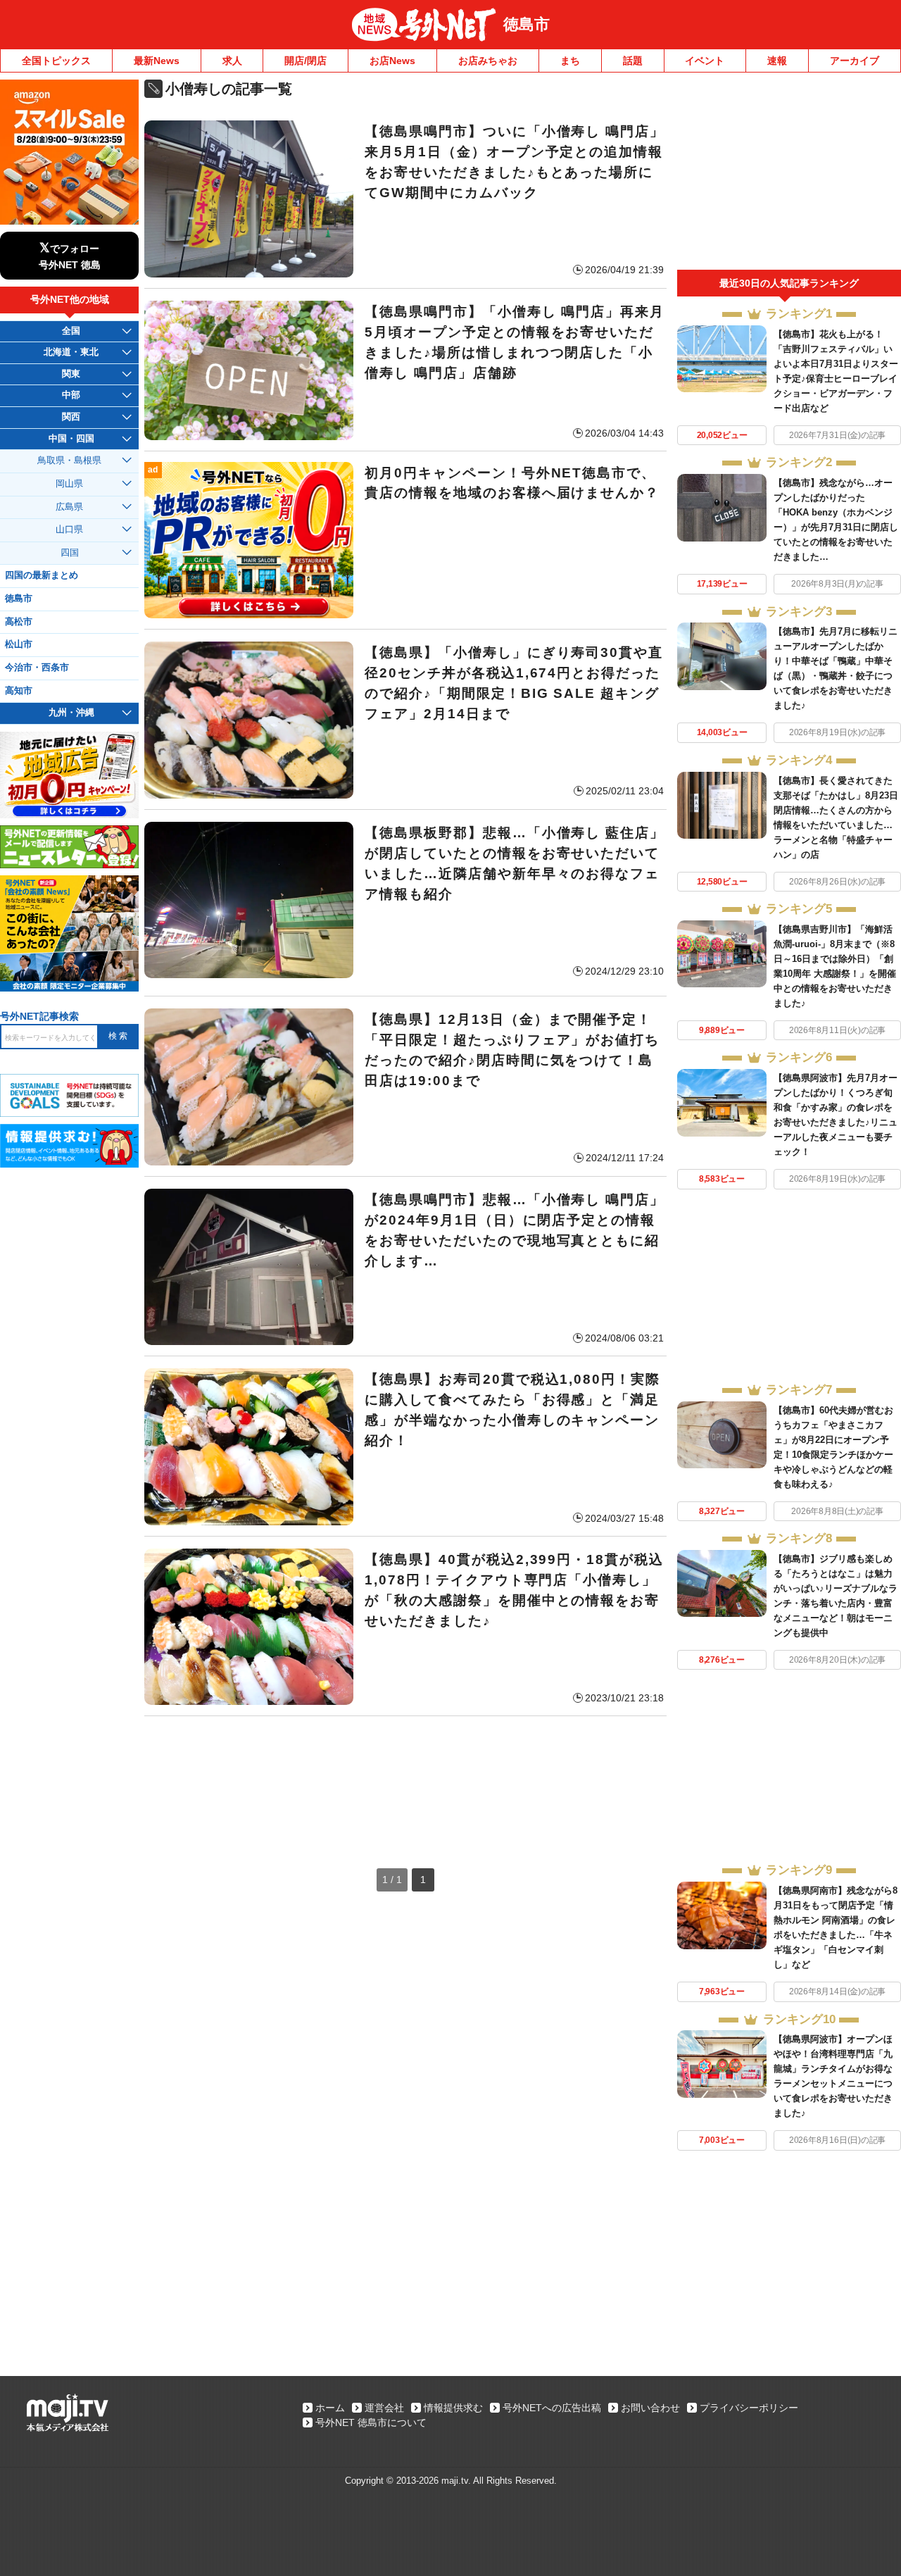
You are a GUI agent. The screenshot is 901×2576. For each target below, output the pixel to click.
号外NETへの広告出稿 (552, 2408)
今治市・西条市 (37, 668)
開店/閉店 (305, 61)
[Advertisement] (405, 1778)
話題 (633, 61)
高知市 (19, 691)
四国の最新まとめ (42, 575)
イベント (705, 61)
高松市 (19, 622)
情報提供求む (453, 2408)
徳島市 (527, 24)
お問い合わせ (650, 2408)
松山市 (19, 644)
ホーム (330, 2408)
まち (570, 61)
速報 (777, 61)
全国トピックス (56, 61)
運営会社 (384, 2408)
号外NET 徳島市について (371, 2422)
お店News (392, 61)
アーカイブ (855, 61)
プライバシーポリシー (749, 2408)
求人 (232, 61)
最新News (157, 61)
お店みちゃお (488, 61)
